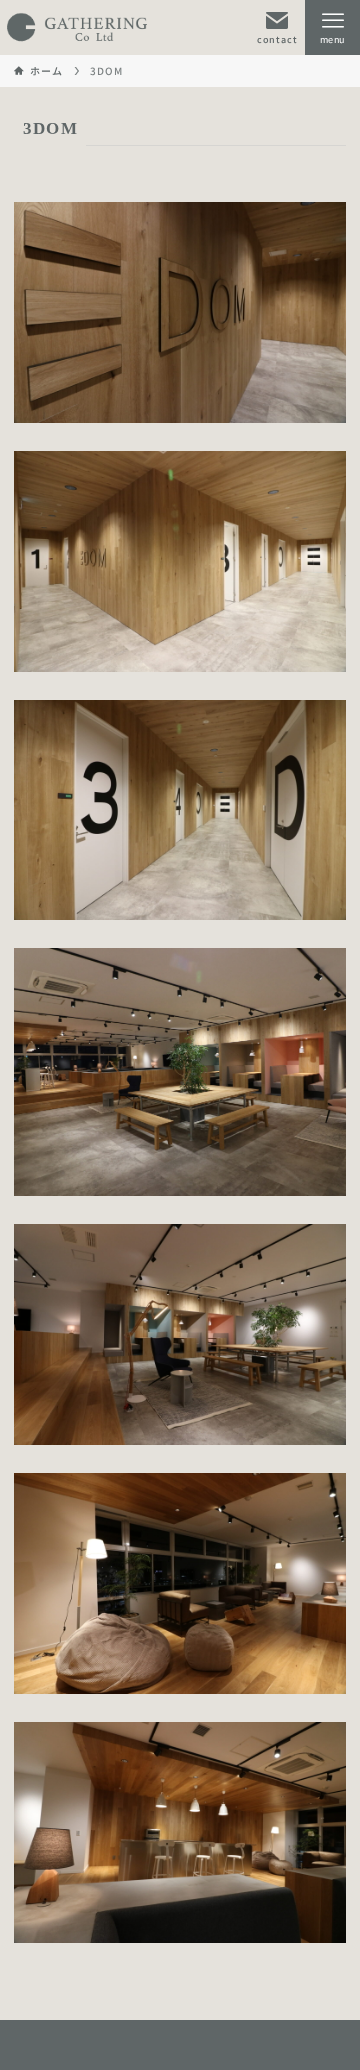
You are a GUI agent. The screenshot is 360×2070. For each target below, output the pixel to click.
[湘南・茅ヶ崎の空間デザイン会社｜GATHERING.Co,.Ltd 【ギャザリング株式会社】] (77, 27)
